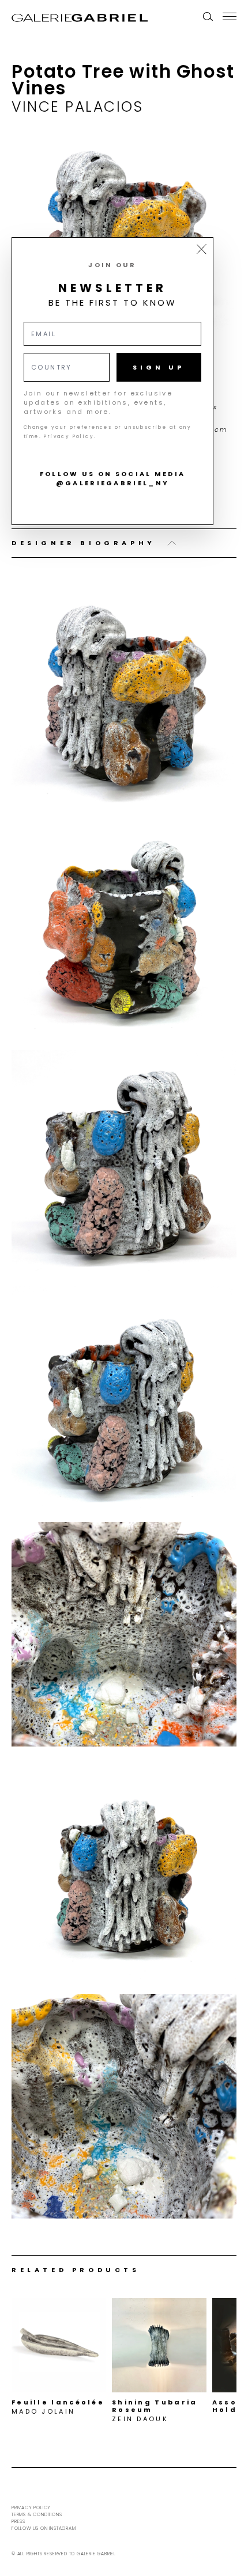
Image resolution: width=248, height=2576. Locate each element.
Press (18, 2522)
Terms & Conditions (37, 2515)
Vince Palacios (77, 107)
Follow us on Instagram (44, 2529)
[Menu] (230, 16)
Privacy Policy (31, 2508)
